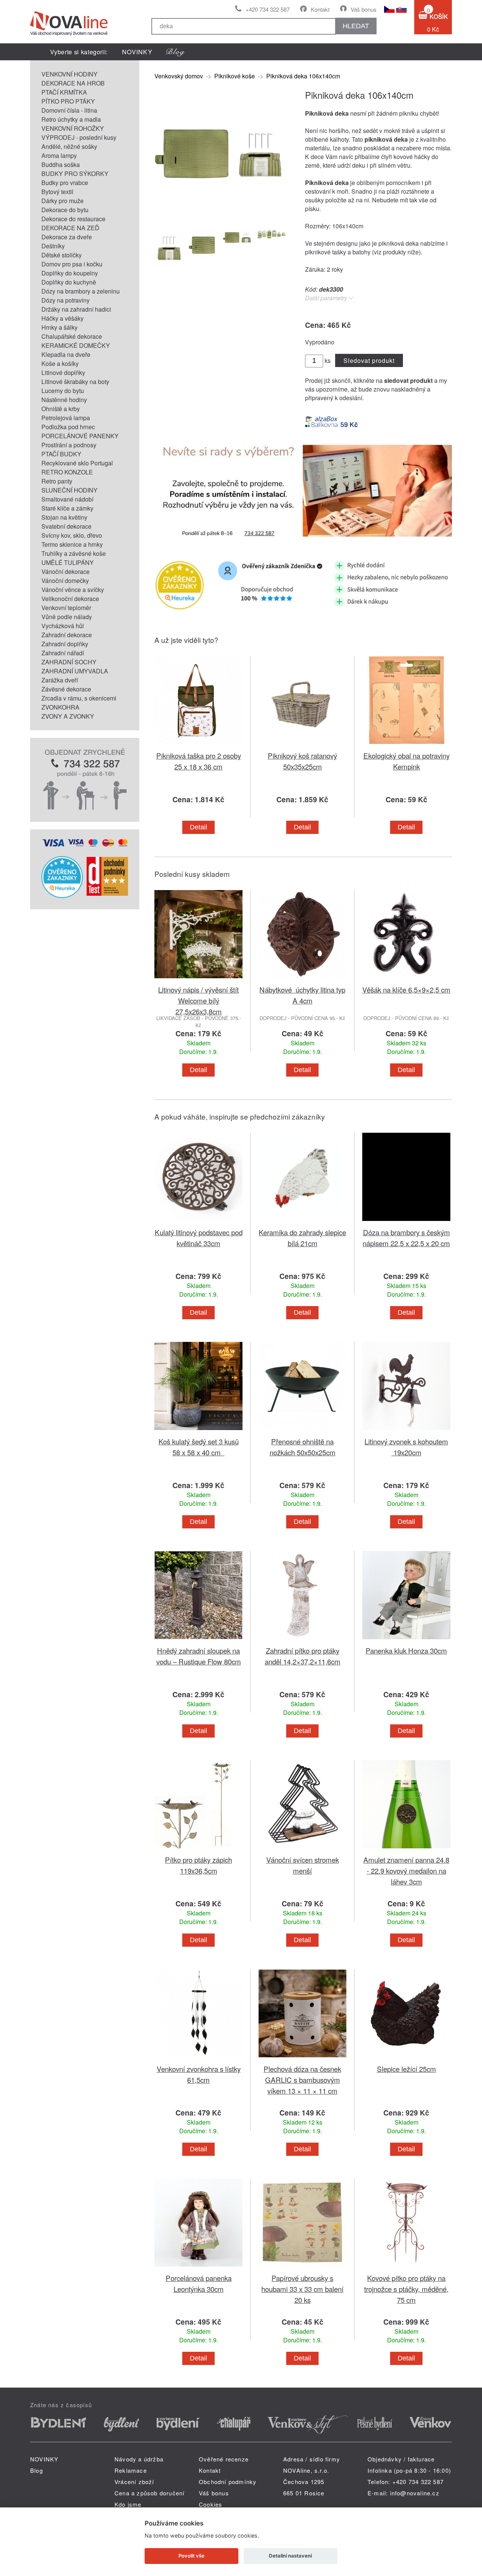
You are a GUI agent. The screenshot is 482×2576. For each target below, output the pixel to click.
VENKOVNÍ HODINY (69, 74)
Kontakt (320, 9)
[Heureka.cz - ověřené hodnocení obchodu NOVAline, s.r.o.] (62, 896)
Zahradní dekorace (67, 635)
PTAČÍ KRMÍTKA (64, 92)
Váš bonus (364, 9)
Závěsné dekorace (66, 689)
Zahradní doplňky (65, 644)
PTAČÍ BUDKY (61, 454)
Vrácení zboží (134, 2482)
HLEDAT (356, 26)
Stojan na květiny (64, 517)
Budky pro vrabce (65, 183)
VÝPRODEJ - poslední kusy (79, 137)
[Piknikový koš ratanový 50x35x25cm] (302, 746)
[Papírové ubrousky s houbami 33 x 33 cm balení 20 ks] (302, 2268)
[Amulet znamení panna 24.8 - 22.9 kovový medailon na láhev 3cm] (406, 1850)
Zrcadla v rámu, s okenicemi (79, 698)
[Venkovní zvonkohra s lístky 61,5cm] (198, 2059)
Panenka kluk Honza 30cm (406, 1650)
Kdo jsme (128, 2504)
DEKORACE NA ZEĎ (70, 228)
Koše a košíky (60, 363)
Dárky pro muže (63, 201)
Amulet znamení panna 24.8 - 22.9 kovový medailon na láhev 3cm (406, 1870)
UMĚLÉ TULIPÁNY (68, 562)
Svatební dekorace (66, 526)
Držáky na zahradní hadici (76, 309)
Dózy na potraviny (66, 300)
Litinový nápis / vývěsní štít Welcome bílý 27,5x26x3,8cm (198, 1000)
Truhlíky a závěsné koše (74, 553)
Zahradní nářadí (63, 653)
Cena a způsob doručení (149, 2493)
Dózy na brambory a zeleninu (81, 291)
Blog (37, 2470)
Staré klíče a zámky (67, 508)
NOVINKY (137, 52)
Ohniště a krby (61, 409)
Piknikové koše (235, 76)
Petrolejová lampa (66, 418)
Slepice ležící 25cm (406, 2069)
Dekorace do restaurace (73, 219)
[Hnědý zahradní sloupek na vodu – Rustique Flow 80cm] (198, 1641)
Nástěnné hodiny (64, 400)
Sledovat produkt (369, 360)
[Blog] (175, 52)
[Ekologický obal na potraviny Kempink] (406, 746)
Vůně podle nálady (67, 617)
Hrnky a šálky (59, 327)
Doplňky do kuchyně (69, 282)
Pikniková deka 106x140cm (303, 76)
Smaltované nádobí (67, 499)
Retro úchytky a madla (71, 119)
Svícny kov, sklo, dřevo (72, 535)
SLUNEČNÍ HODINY (69, 490)
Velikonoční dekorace (70, 599)
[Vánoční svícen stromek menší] (302, 1850)
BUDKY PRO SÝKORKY (75, 174)
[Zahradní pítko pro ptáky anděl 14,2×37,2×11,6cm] (302, 1641)
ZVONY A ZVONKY (68, 716)
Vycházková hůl (63, 626)
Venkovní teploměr (66, 608)
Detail (198, 827)
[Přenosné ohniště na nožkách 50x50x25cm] (302, 1431)
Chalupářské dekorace (72, 336)
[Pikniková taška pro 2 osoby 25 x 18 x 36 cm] (198, 746)
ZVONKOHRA (60, 707)
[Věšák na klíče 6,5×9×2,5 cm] (406, 980)
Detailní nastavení (290, 2556)
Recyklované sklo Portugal (77, 463)
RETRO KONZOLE (67, 472)
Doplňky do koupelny (70, 273)
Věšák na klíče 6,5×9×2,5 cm (406, 989)
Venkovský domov (179, 76)
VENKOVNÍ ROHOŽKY (73, 128)
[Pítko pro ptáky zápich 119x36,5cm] (198, 1850)
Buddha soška (61, 164)
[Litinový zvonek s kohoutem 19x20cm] (406, 1431)
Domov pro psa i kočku (72, 264)
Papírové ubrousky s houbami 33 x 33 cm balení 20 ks (302, 2289)
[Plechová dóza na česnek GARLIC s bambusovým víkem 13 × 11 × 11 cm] (302, 2059)
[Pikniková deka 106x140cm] (220, 218)
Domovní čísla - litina (69, 110)
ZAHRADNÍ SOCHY (69, 662)
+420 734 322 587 (268, 9)
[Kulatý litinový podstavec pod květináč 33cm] (198, 1222)
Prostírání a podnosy (69, 445)
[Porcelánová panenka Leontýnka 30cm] (198, 2268)
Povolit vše (191, 2556)
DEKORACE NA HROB (73, 83)
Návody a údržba (139, 2459)
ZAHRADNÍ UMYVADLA (75, 671)
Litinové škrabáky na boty (75, 382)
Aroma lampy (59, 155)
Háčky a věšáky (63, 318)
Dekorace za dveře (67, 237)
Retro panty (57, 481)
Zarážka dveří (60, 680)
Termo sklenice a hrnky (72, 544)
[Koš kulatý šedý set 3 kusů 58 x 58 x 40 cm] (198, 1431)
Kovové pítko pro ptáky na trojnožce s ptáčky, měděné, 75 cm (406, 2289)
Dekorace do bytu (65, 210)
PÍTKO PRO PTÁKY (68, 101)
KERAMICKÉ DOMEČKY (76, 345)
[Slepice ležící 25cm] (406, 2059)
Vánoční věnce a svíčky (73, 590)
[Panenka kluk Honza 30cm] (406, 1641)
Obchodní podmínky (228, 2482)
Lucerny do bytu (63, 391)
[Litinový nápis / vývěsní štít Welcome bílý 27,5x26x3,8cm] (198, 980)
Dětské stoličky (62, 255)
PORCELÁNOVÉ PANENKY (80, 436)
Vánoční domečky (65, 581)
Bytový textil (57, 192)
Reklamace (131, 2470)
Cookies (210, 2504)
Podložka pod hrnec (68, 427)
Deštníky (53, 246)
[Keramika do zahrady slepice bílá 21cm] (302, 1222)
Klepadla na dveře (66, 354)
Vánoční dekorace (66, 571)
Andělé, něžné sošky (69, 146)
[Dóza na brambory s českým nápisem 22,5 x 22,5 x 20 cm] (406, 1222)
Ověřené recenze (224, 2459)
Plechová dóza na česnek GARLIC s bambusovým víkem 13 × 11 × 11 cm (302, 2080)
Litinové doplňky (63, 372)
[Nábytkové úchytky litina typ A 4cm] (302, 980)
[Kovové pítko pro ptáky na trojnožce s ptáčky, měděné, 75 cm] (406, 2268)
